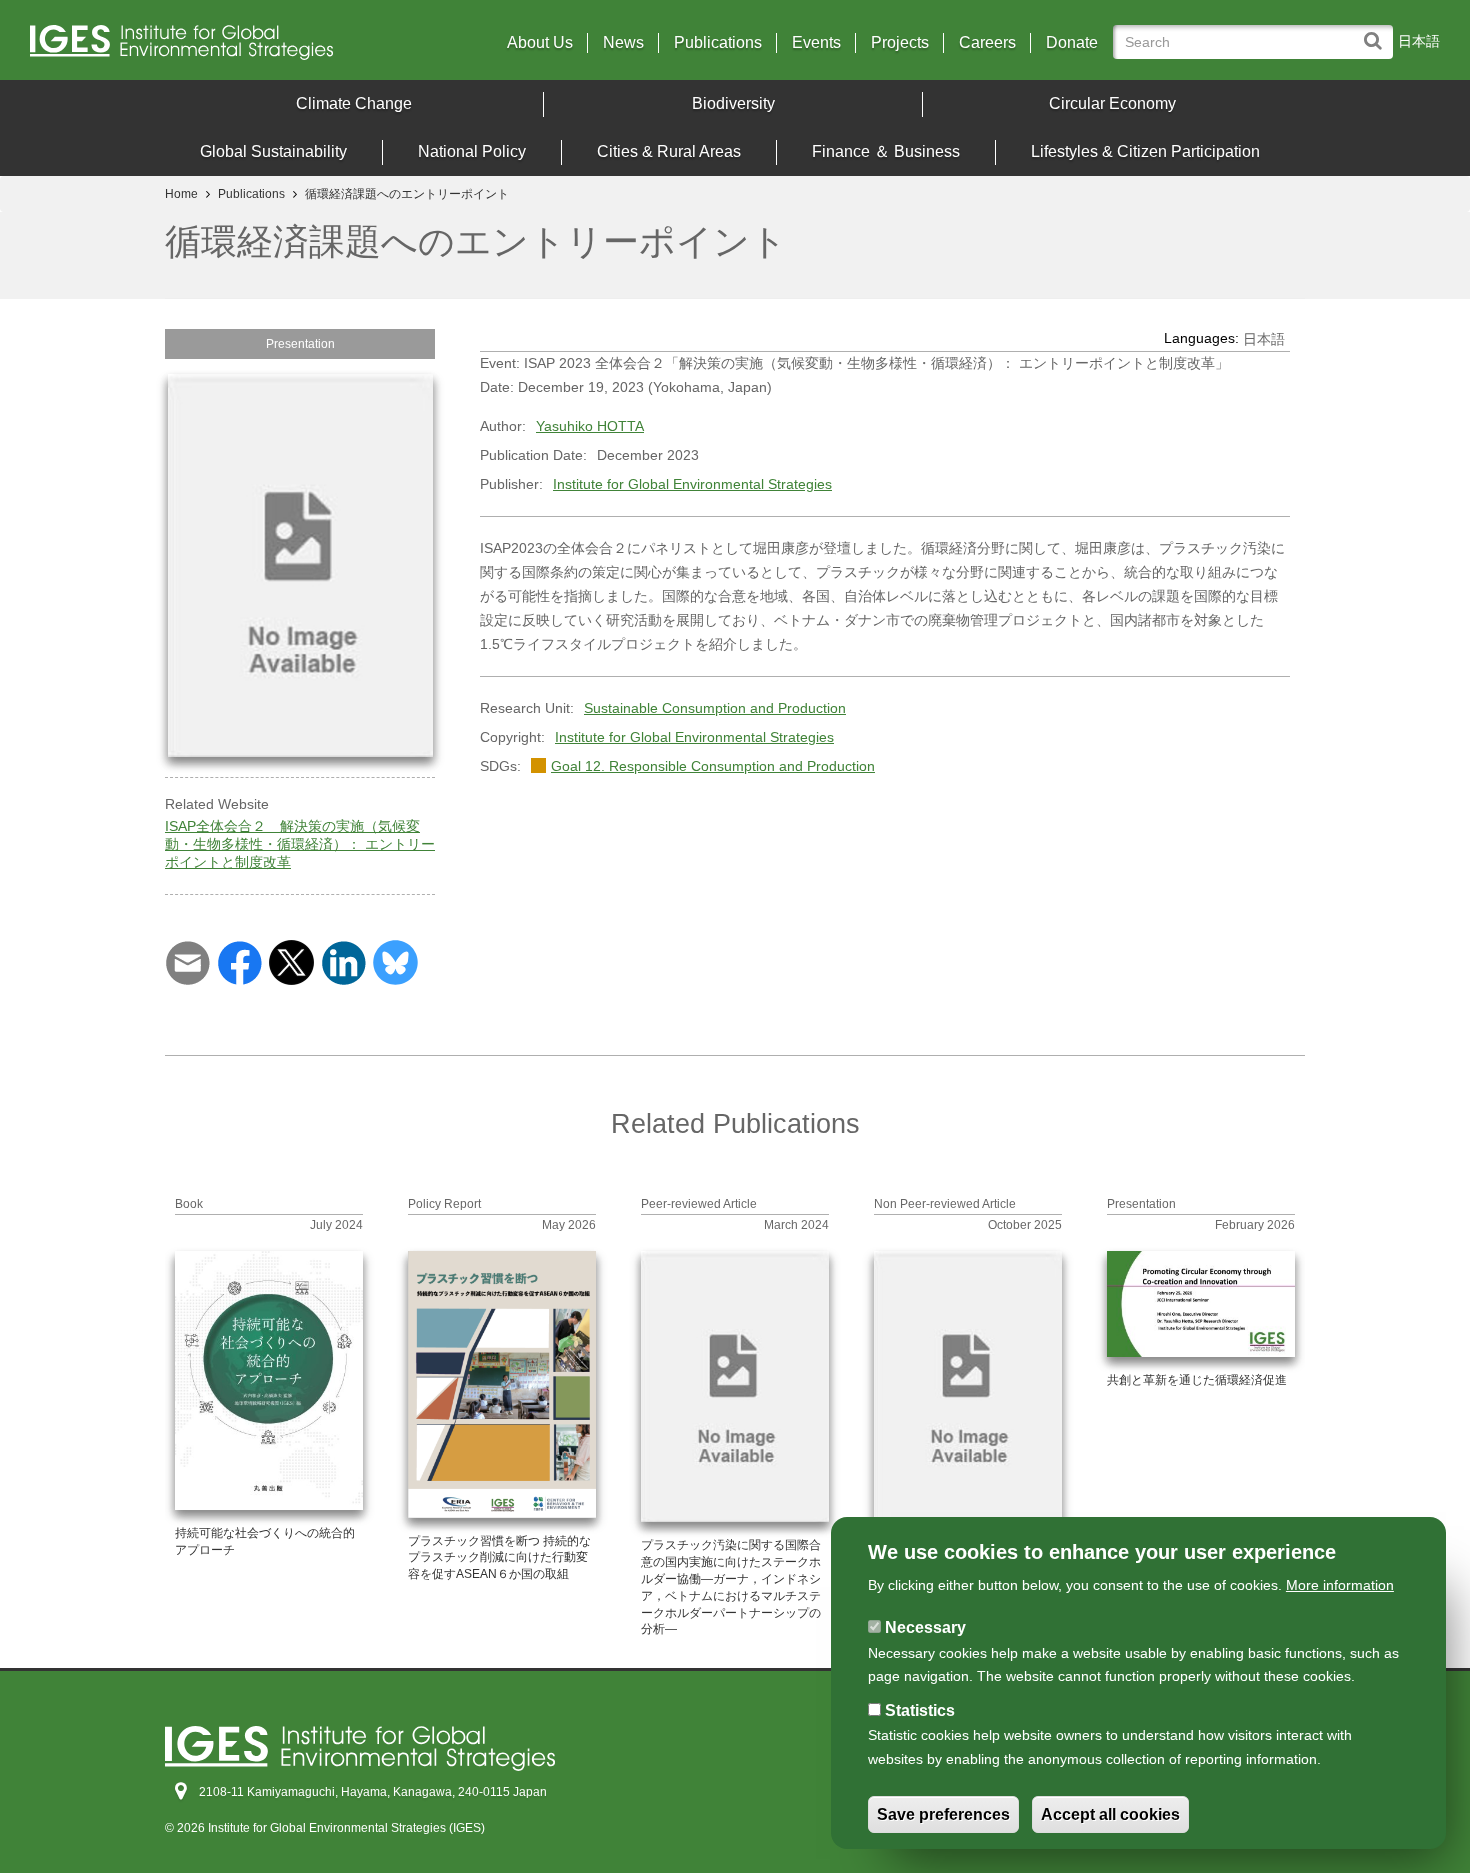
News (623, 43)
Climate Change (354, 103)
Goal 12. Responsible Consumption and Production (713, 766)
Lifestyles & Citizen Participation (1145, 151)
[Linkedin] (343, 962)
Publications (718, 43)
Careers (987, 43)
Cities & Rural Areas (669, 151)
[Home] (202, 47)
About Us (540, 43)
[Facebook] (239, 962)
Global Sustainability (273, 151)
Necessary (925, 1627)
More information (1340, 1585)
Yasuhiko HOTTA (590, 426)
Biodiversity (733, 103)
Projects (900, 43)
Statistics (920, 1710)
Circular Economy (1112, 103)
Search (1377, 31)
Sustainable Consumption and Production (715, 708)
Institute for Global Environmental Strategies (692, 484)
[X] (291, 962)
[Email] (187, 962)
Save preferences (943, 1814)
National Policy (472, 151)
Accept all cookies (1110, 1814)
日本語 (1419, 41)
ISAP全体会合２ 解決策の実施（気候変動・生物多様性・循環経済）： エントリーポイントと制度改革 (300, 844)
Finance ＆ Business (886, 151)
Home (181, 194)
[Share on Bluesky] (395, 962)
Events (816, 43)
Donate (1072, 43)
